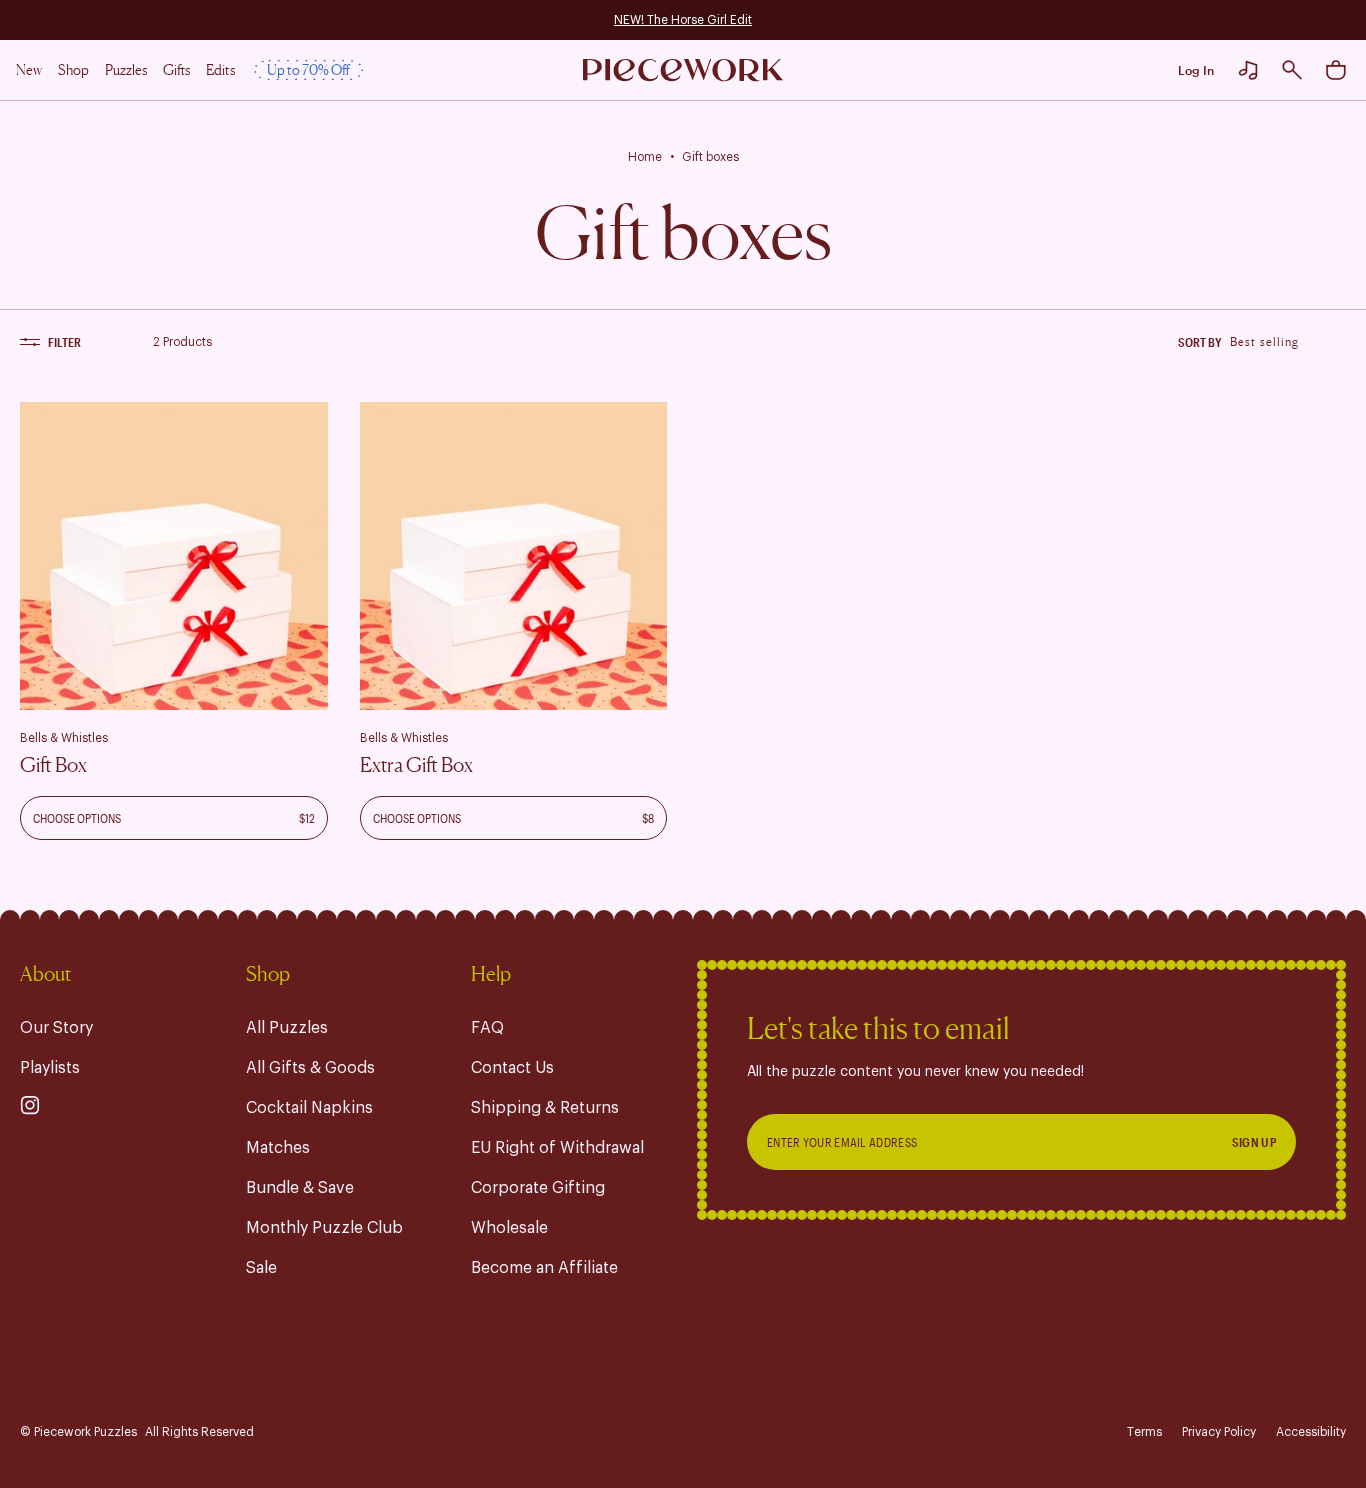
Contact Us (512, 1068)
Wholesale (509, 1228)
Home (645, 157)
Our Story (56, 1028)
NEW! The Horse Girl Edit (683, 20)
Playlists (50, 1068)
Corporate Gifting (538, 1188)
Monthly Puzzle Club (324, 1228)
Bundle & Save (300, 1188)
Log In (1196, 70)
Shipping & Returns (545, 1108)
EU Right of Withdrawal (557, 1148)
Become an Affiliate (544, 1268)
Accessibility (1311, 1432)
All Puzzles (287, 1028)
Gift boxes (710, 157)
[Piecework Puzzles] (683, 70)
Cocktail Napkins (309, 1108)
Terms (1144, 1432)
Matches (278, 1148)
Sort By (1200, 342)
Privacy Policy (1219, 1432)
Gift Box (53, 765)
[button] (1292, 70)
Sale (261, 1268)
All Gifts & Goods (310, 1068)
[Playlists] (1248, 70)
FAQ (487, 1028)
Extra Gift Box (416, 765)
